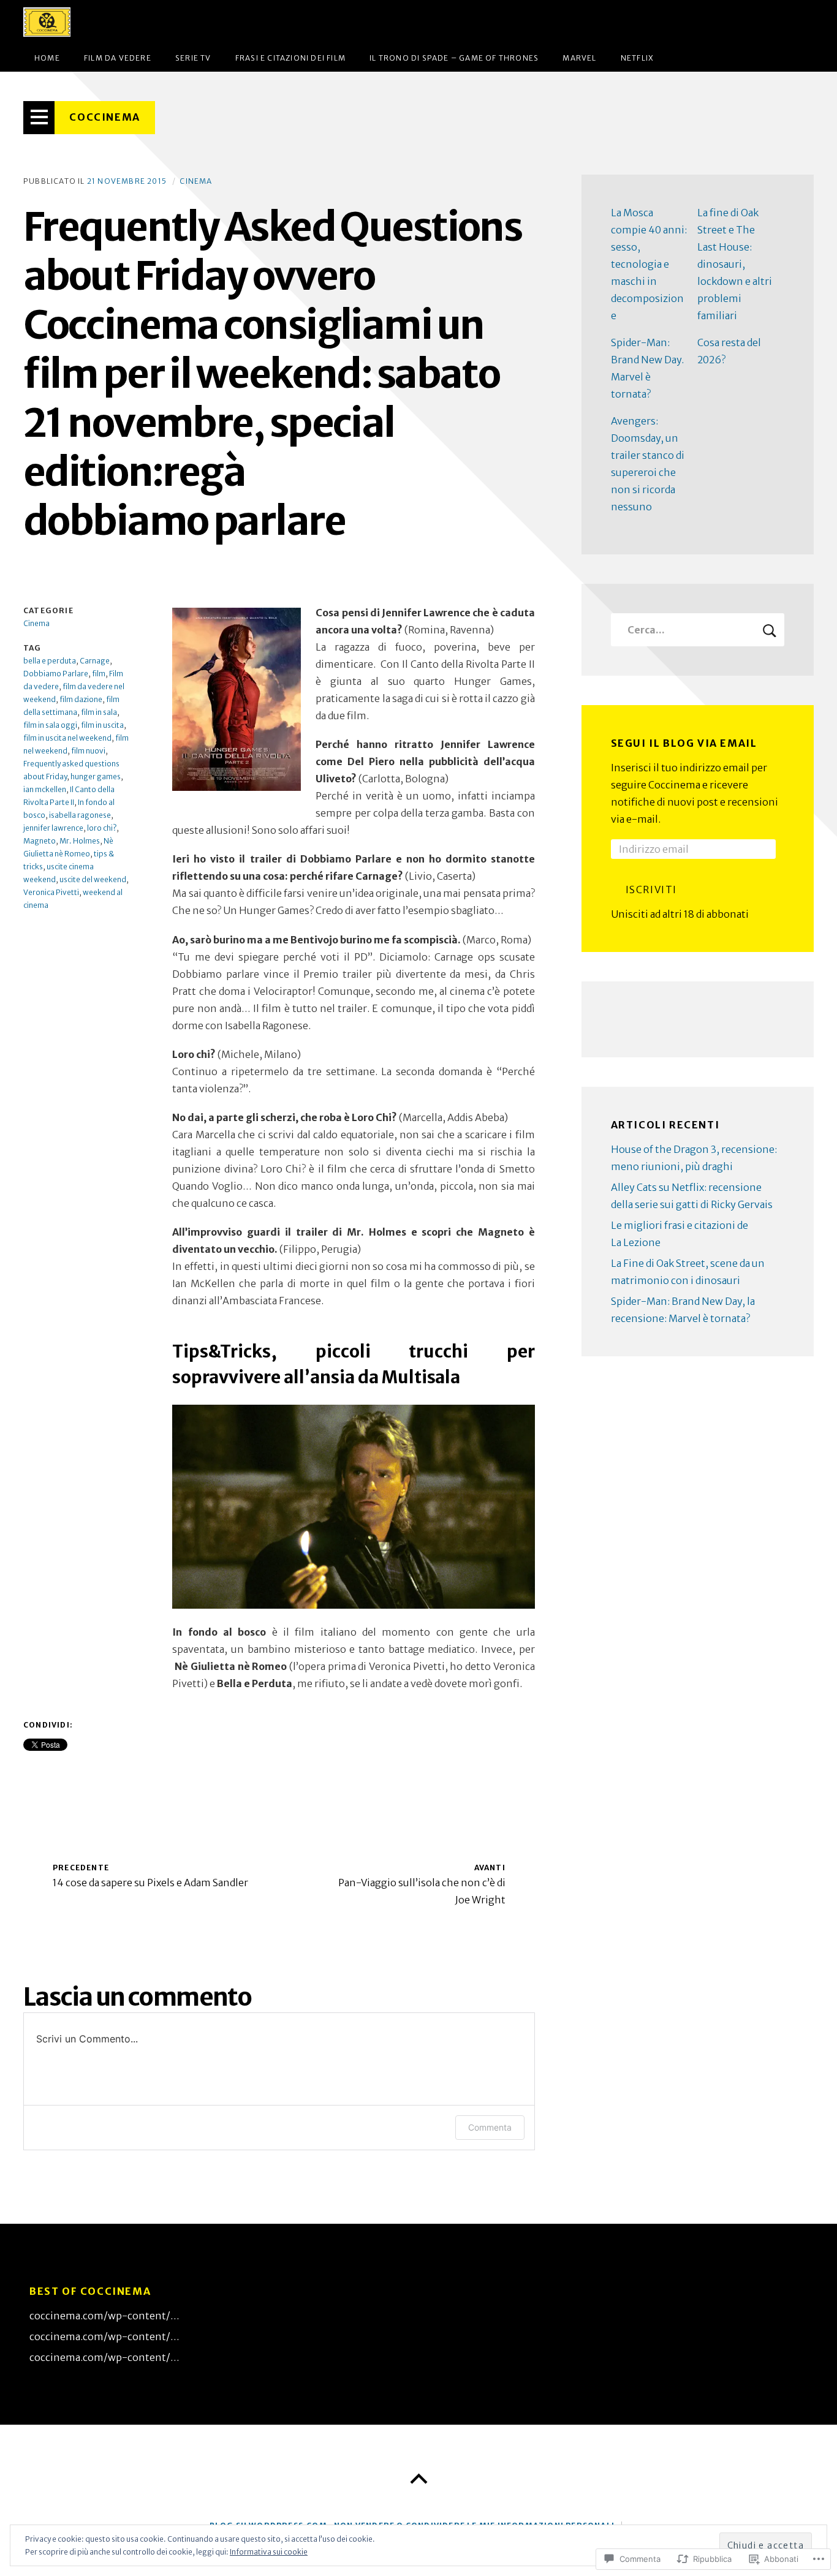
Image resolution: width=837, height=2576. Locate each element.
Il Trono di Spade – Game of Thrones (454, 58)
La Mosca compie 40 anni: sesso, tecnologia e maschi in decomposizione (649, 264)
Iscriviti (651, 890)
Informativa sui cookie (269, 2552)
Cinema (196, 181)
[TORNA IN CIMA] (418, 2479)
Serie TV (193, 58)
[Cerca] (698, 630)
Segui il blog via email (684, 743)
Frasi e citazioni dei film (290, 58)
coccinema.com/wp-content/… (104, 2316)
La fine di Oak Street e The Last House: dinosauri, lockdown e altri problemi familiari (735, 264)
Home (47, 58)
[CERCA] (770, 630)
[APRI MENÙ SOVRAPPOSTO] (39, 118)
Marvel (579, 58)
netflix (637, 58)
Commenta (490, 2127)
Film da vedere (118, 58)
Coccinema (104, 117)
